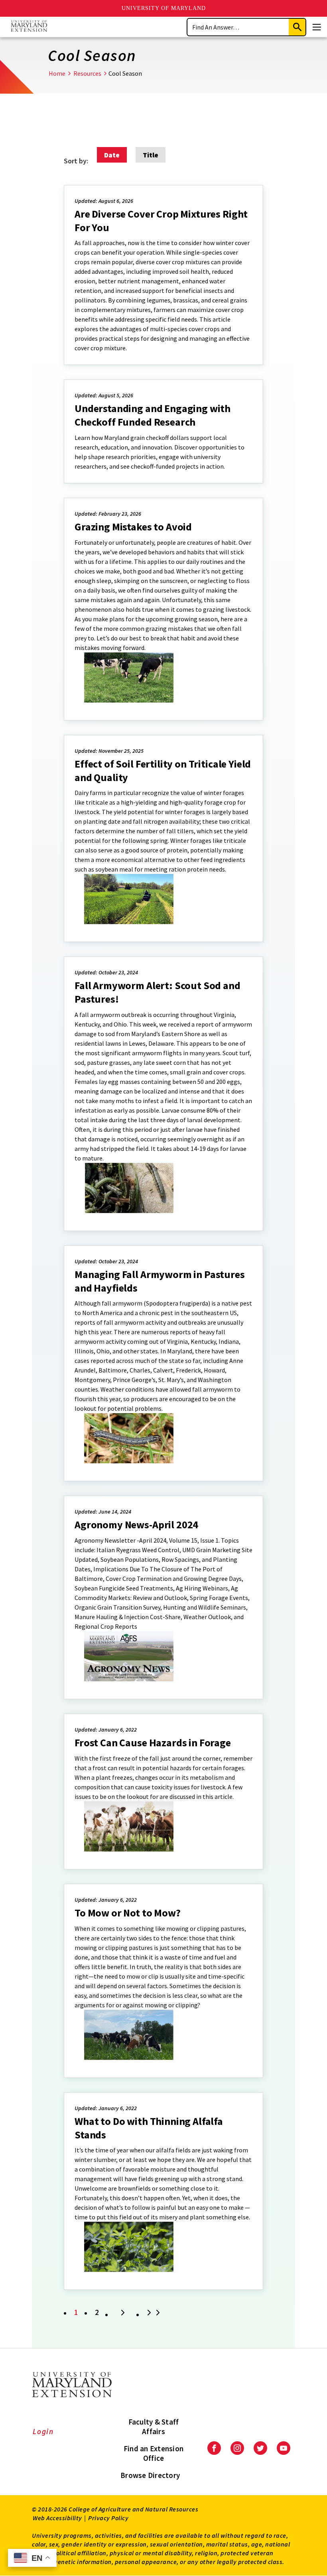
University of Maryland (164, 8)
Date (112, 155)
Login (43, 2431)
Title (151, 155)
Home (57, 73)
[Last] (155, 2313)
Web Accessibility (57, 2518)
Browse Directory (150, 2475)
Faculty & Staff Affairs (154, 2427)
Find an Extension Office (154, 2453)
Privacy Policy (108, 2518)
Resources (87, 73)
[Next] (123, 2313)
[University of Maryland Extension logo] (29, 27)
